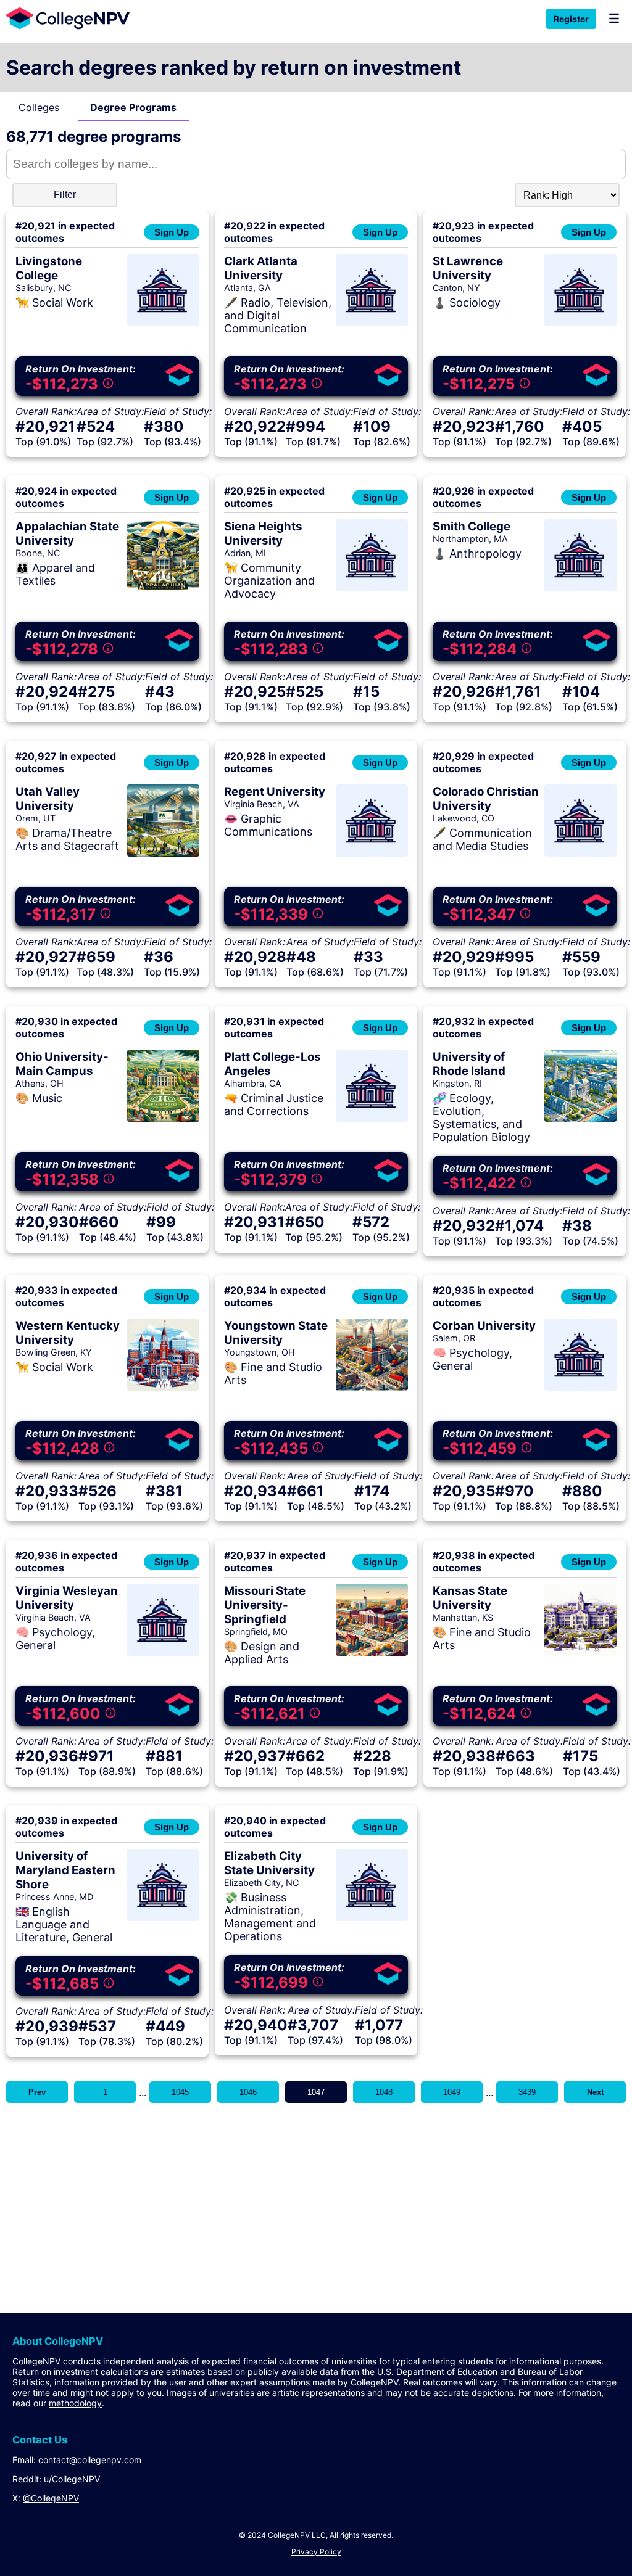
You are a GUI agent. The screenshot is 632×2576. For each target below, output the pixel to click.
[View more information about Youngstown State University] (372, 1387)
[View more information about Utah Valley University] (163, 853)
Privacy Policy (316, 2552)
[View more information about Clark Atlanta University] (372, 323)
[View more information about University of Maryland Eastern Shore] (163, 1917)
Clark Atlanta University (261, 268)
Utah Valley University (48, 799)
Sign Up (172, 232)
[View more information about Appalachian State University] (163, 588)
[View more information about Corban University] (580, 1387)
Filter (65, 195)
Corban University (484, 1326)
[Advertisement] (316, 2195)
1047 (316, 2092)
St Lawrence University (468, 268)
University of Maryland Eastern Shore (65, 1870)
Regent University (275, 792)
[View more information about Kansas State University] (580, 1652)
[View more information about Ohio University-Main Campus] (163, 1118)
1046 (248, 2092)
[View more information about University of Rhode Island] (580, 1118)
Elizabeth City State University (269, 1863)
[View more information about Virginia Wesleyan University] (163, 1652)
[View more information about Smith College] (580, 588)
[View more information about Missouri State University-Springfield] (372, 1652)
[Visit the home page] (65, 18)
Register (571, 19)
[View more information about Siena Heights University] (372, 588)
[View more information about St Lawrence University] (580, 323)
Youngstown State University (276, 1333)
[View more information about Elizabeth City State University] (372, 1917)
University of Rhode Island (469, 1064)
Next (595, 2092)
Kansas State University (470, 1598)
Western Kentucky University (68, 1333)
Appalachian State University (67, 533)
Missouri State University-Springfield (265, 1605)
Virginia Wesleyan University (67, 1598)
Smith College (472, 526)
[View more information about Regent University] (372, 853)
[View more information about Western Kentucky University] (163, 1387)
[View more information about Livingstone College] (163, 323)
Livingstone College (49, 268)
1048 (384, 2092)
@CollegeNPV (51, 2498)
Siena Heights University (263, 533)
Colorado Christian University (486, 799)
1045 (180, 2092)
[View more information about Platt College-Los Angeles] (372, 1118)
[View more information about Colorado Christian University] (580, 853)
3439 (527, 2092)
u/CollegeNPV (72, 2479)
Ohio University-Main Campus (62, 1064)
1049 (452, 2092)
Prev (37, 2092)
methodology (75, 2403)
